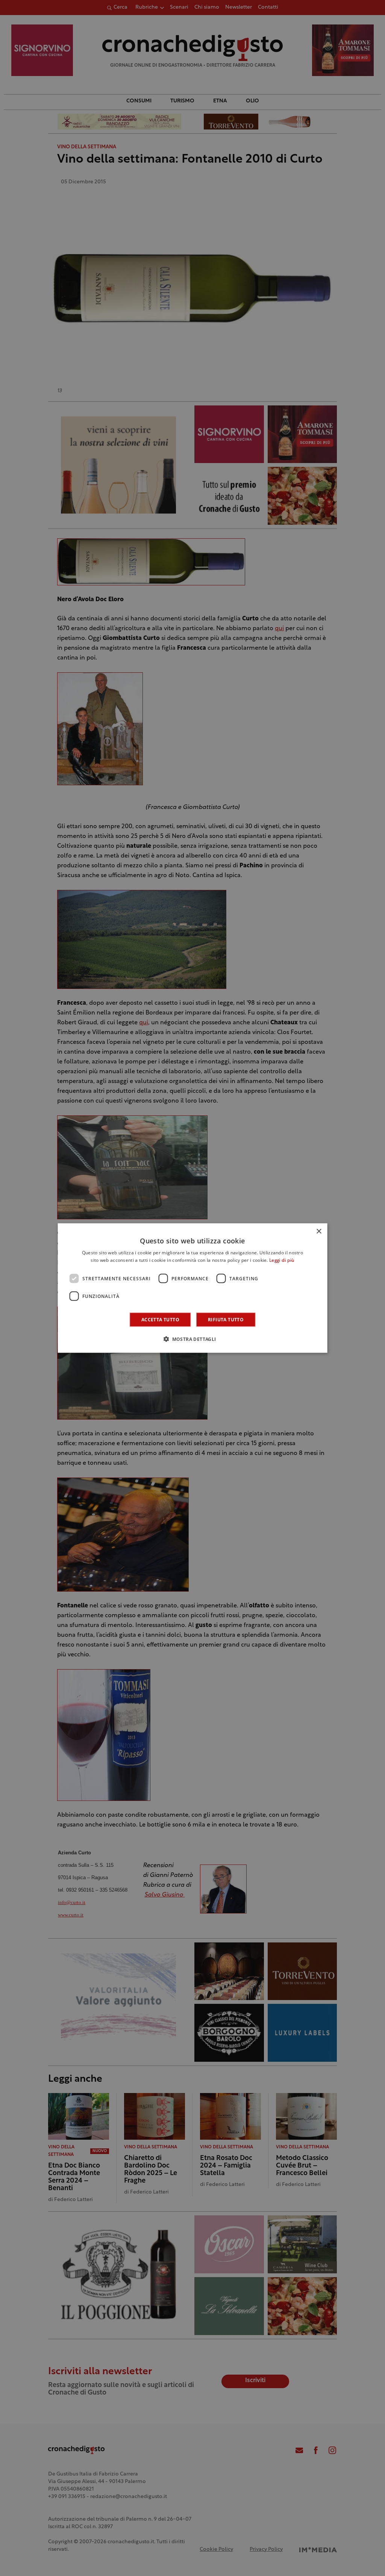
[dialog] (193, 1288)
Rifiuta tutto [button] (226, 1320)
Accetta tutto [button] (160, 1320)
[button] (192, 1339)
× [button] (319, 1231)
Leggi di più (282, 1260)
